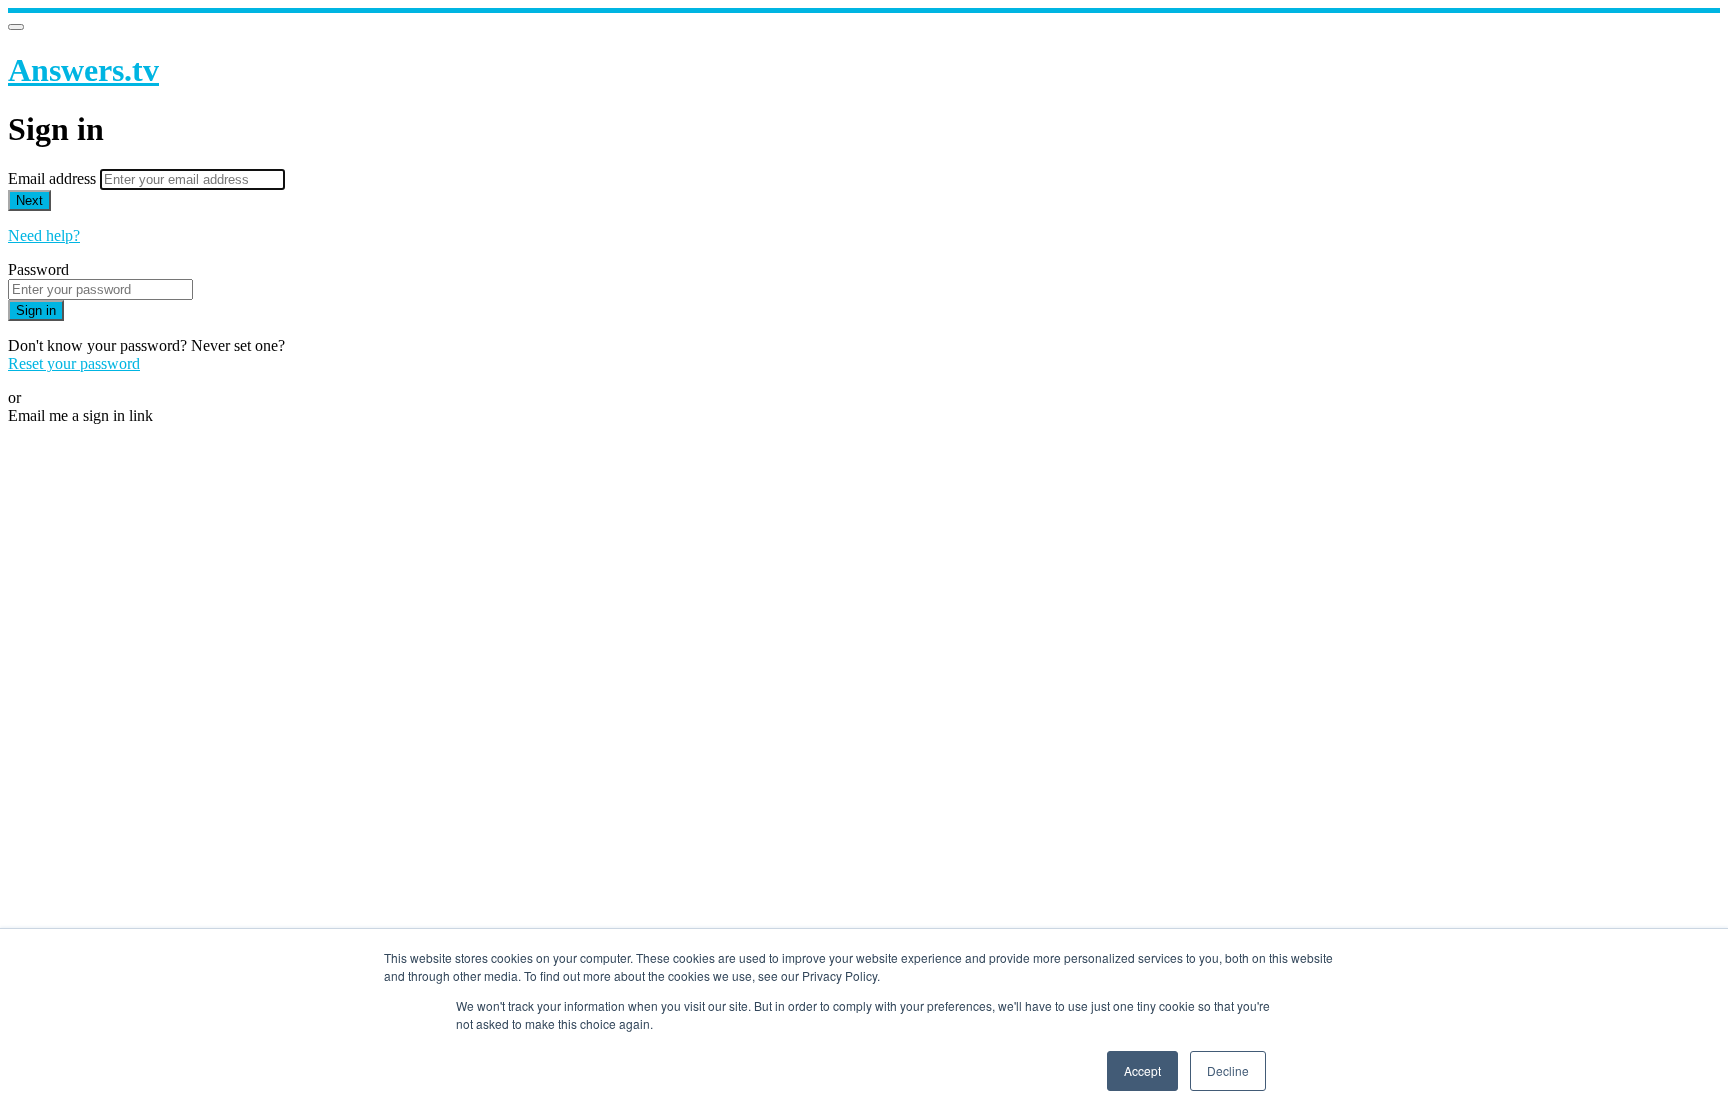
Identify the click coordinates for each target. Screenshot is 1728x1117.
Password (38, 269)
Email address (54, 178)
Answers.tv (83, 70)
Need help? (44, 235)
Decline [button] (1228, 1070)
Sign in (36, 310)
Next (29, 200)
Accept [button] (1142, 1070)
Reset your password (74, 363)
